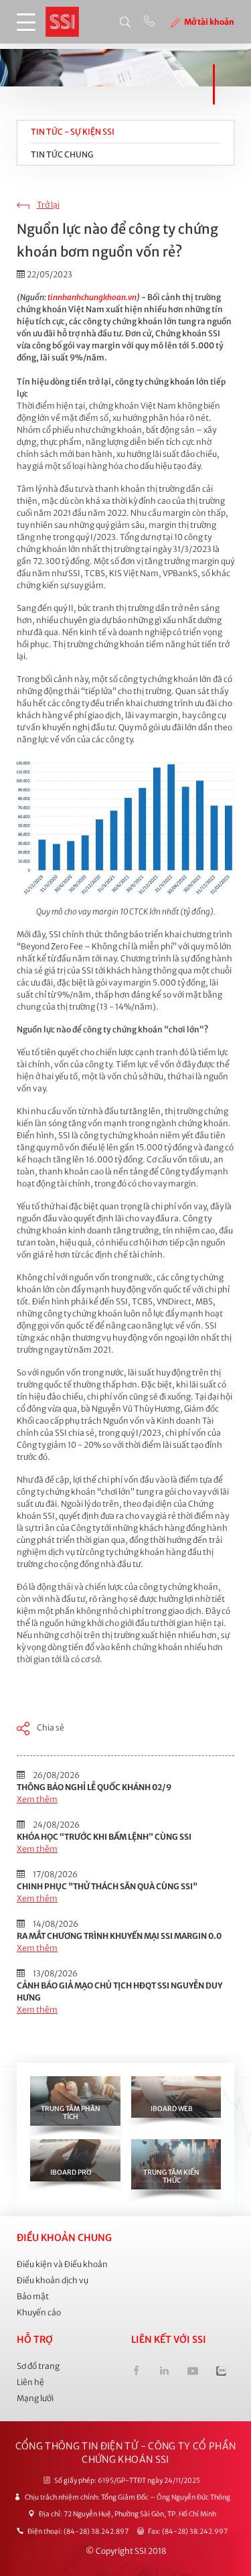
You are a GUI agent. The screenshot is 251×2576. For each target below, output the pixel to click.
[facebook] (136, 2373)
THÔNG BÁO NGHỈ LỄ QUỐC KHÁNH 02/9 (94, 1787)
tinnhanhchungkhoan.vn (92, 297)
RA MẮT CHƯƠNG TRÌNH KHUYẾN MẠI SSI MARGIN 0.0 (119, 1936)
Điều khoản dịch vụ (53, 2280)
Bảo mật (33, 2296)
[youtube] (192, 2373)
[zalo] (221, 2373)
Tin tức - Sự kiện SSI (73, 132)
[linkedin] (164, 2373)
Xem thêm (37, 1799)
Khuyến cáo (39, 2312)
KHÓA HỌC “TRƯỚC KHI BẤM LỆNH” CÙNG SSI (104, 1837)
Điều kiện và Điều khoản (62, 2264)
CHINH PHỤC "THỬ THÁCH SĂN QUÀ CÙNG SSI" (107, 1886)
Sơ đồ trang (38, 2366)
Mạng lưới (35, 2398)
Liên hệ (30, 2382)
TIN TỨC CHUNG (62, 154)
